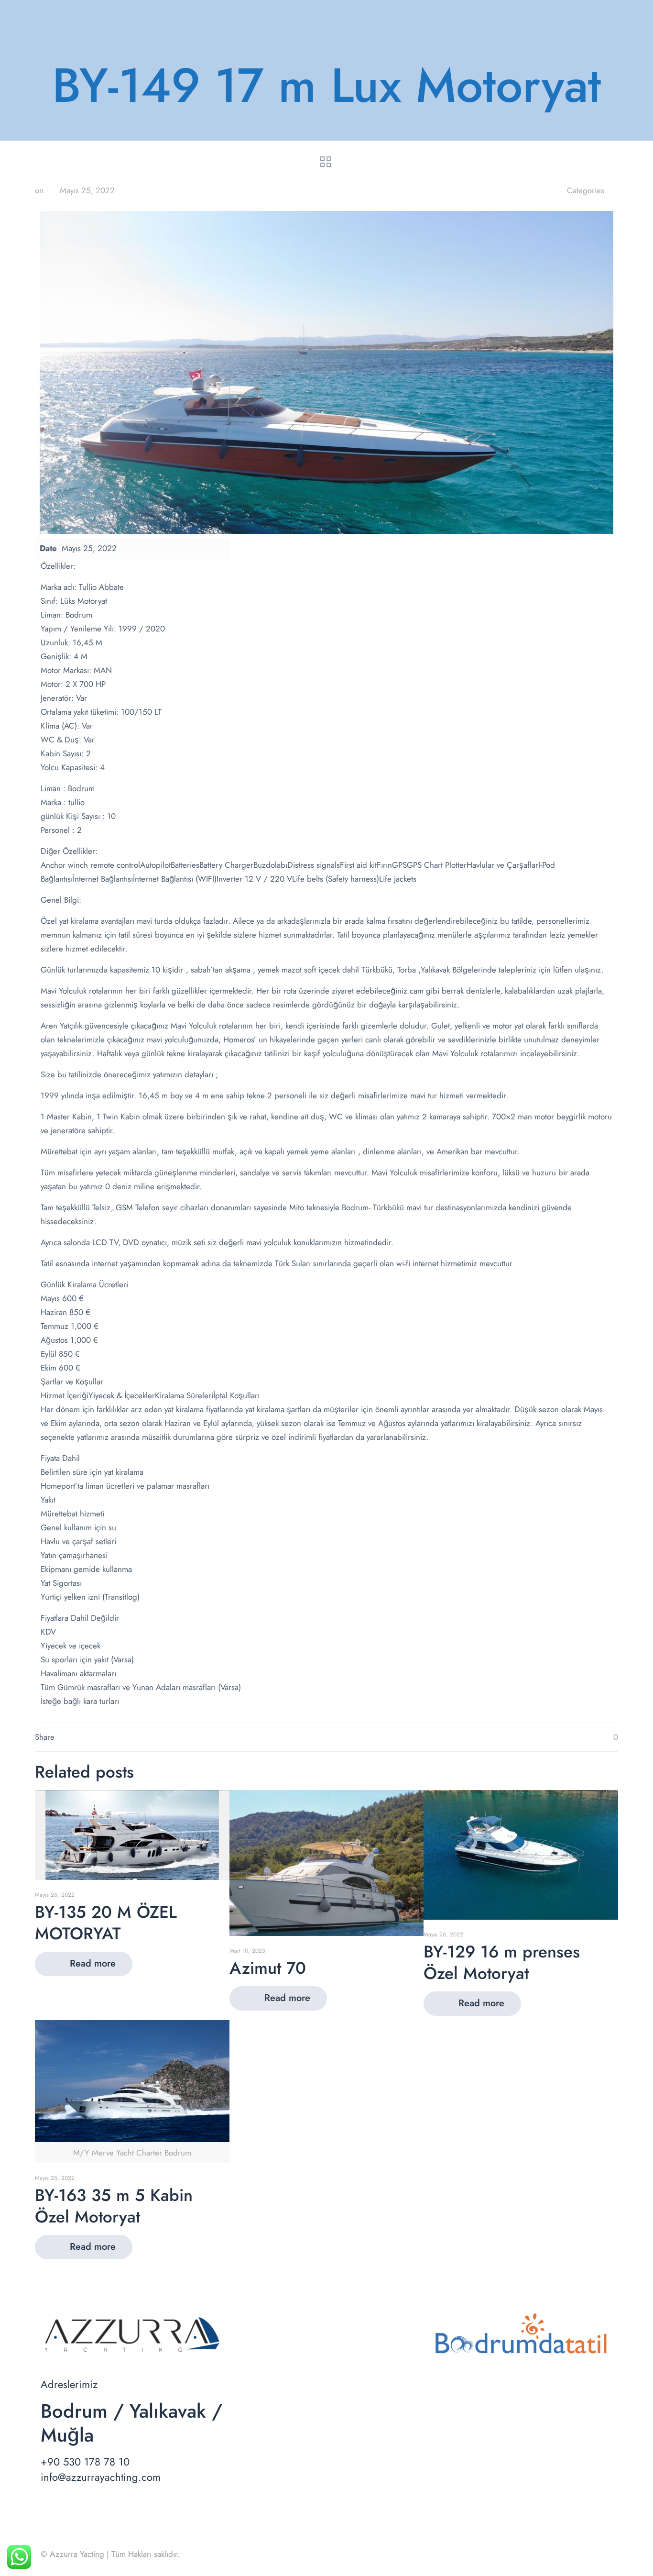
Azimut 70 (268, 1968)
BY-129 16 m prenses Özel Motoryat (502, 1962)
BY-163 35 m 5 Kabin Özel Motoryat (114, 2206)
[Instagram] (578, 2554)
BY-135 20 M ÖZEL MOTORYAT (106, 1923)
